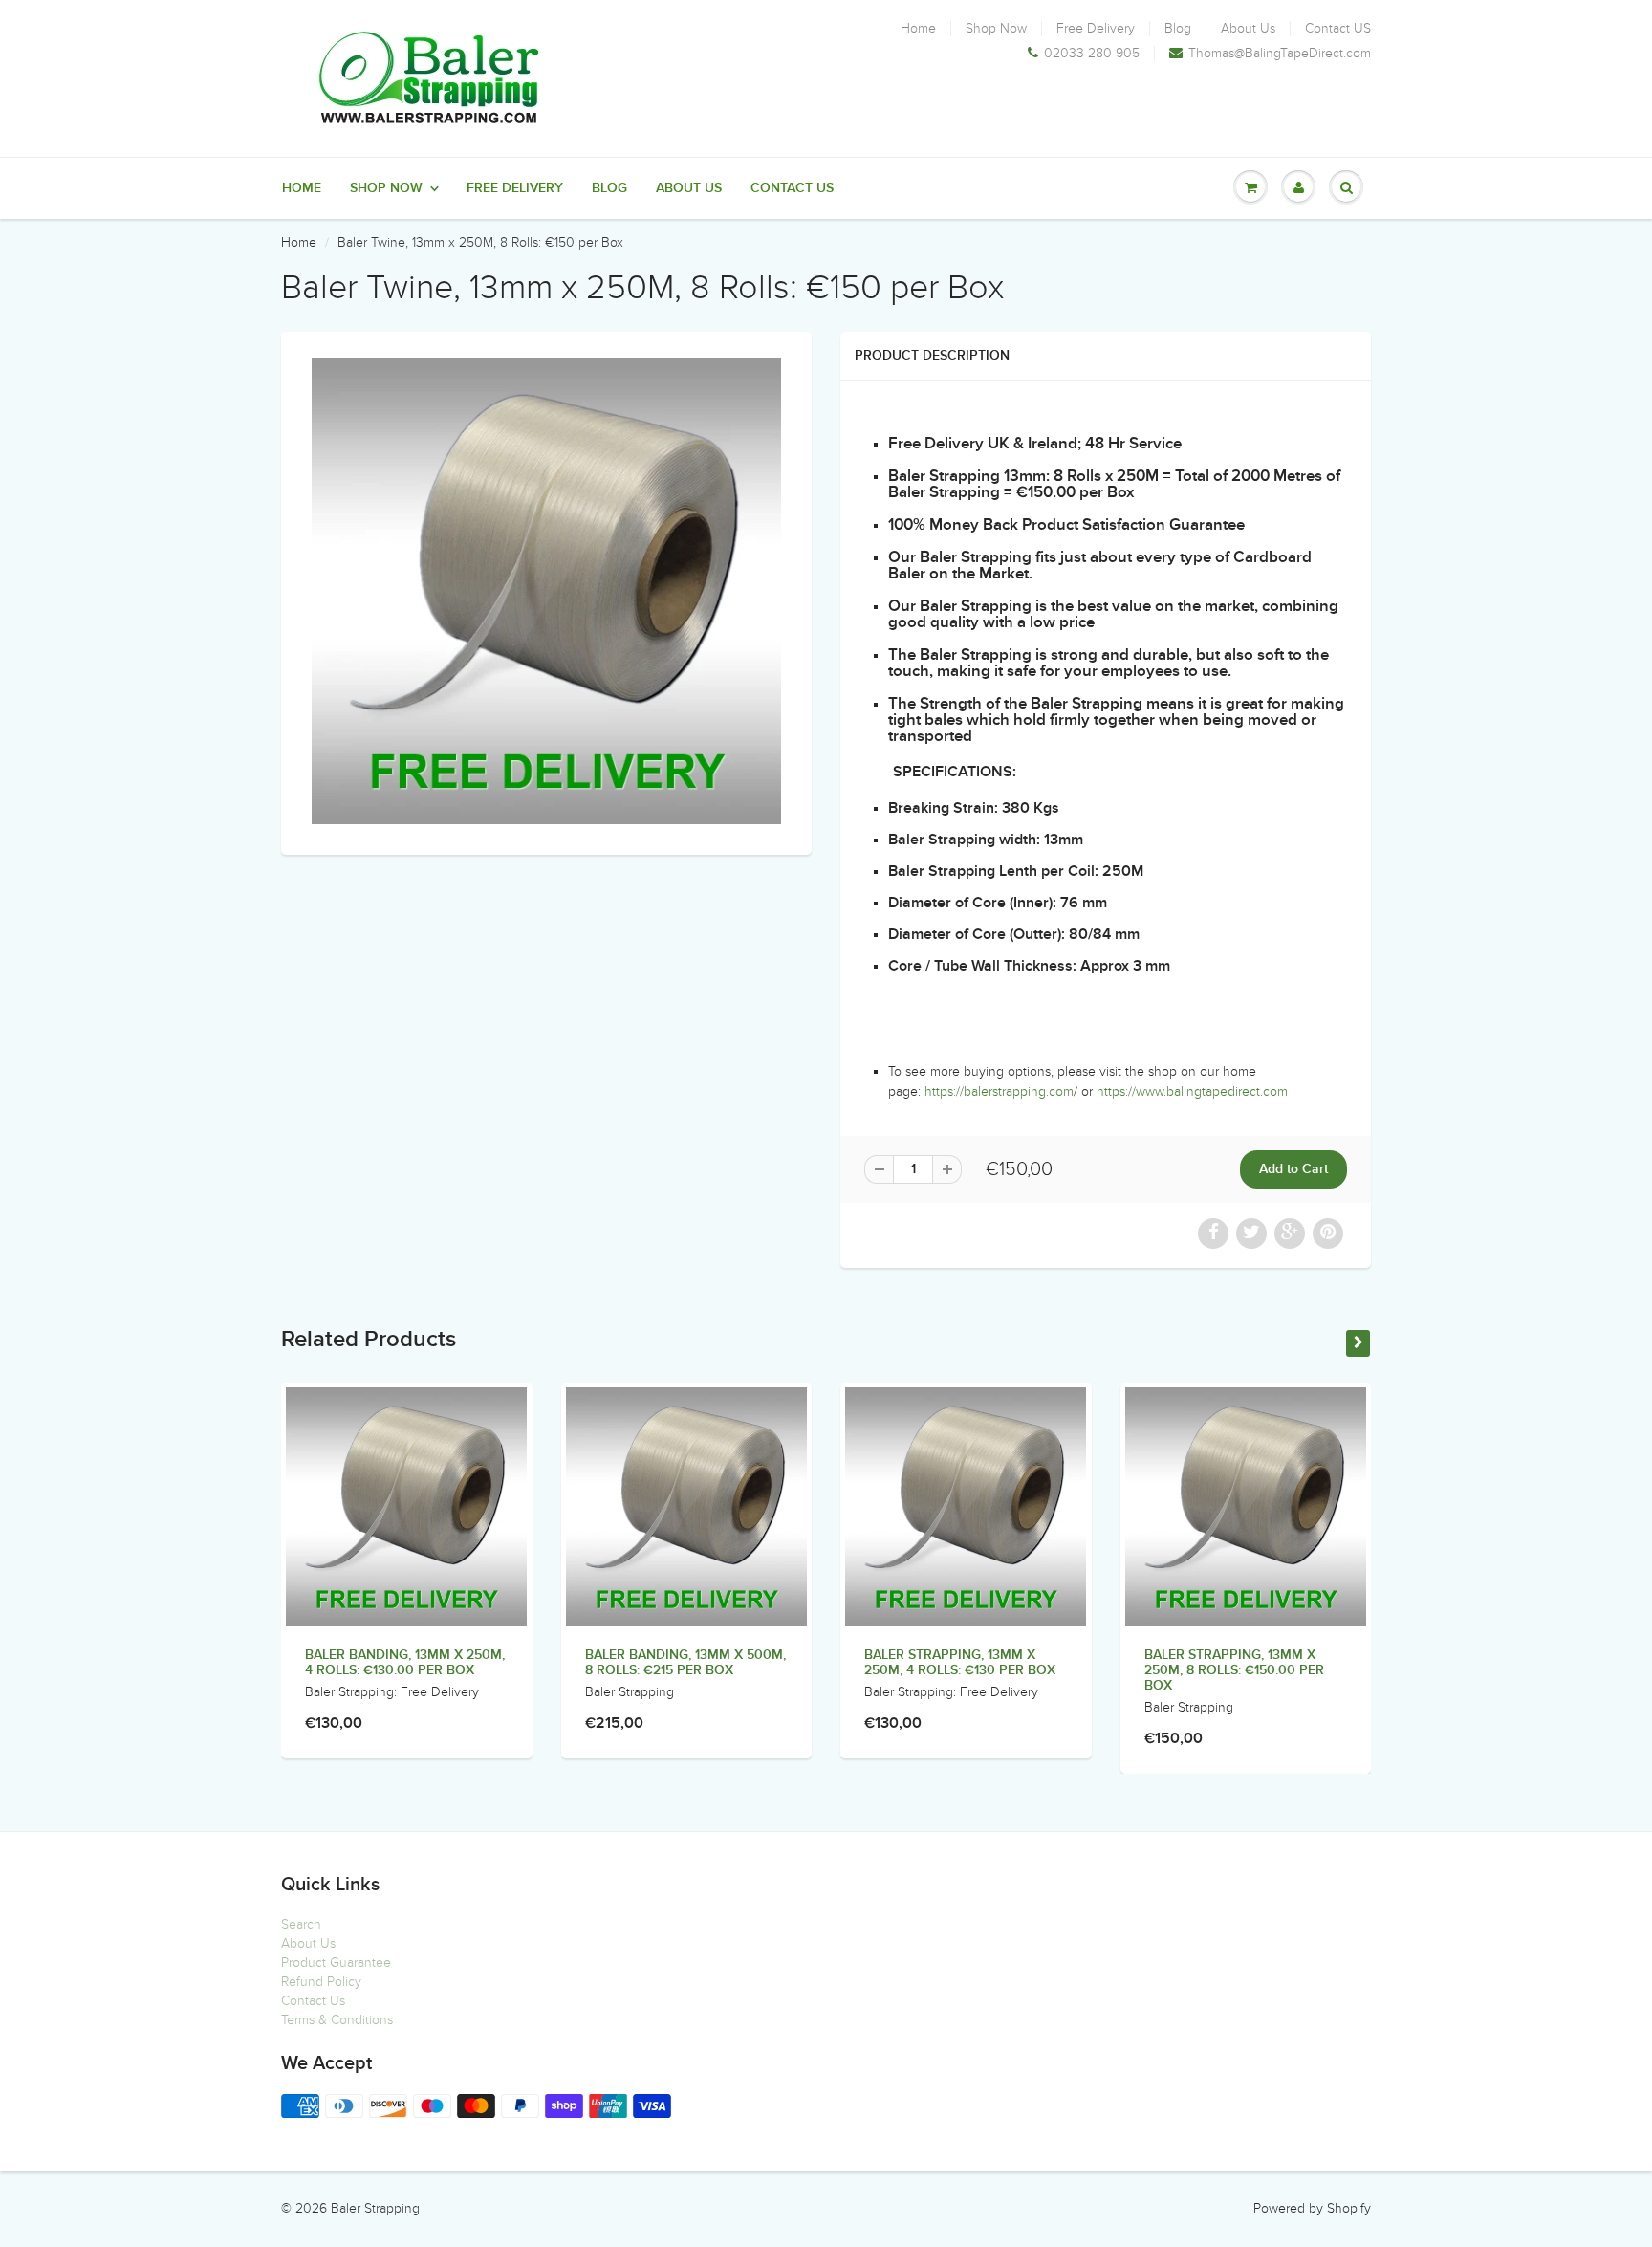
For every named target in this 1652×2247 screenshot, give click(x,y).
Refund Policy (321, 1982)
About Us (1248, 29)
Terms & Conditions (337, 2020)
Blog (1178, 29)
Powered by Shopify (1312, 2208)
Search (301, 1924)
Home (918, 29)
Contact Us (313, 2001)
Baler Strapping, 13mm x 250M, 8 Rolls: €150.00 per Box (1234, 1670)
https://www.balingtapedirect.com (1192, 1091)
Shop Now (996, 29)
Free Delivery (1096, 29)
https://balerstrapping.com (999, 1091)
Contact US (1338, 29)
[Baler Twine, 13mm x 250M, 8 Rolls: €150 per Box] (546, 591)
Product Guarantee (336, 1963)
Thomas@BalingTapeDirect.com (1280, 54)
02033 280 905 (1092, 54)
